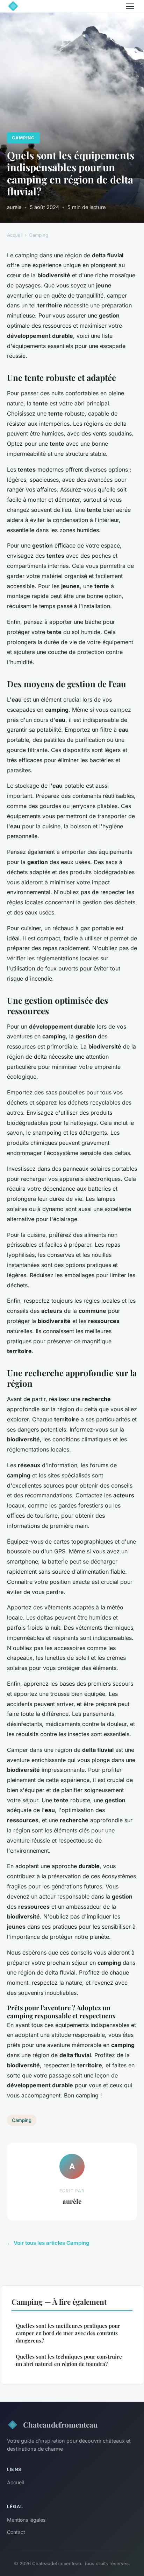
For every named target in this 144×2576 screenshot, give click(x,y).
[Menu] (130, 6)
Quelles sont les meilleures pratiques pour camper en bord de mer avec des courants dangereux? (68, 2333)
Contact (16, 2532)
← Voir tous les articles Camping (48, 2243)
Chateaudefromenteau (60, 2424)
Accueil (15, 235)
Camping (23, 138)
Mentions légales (26, 2520)
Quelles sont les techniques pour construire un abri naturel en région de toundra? (69, 2360)
